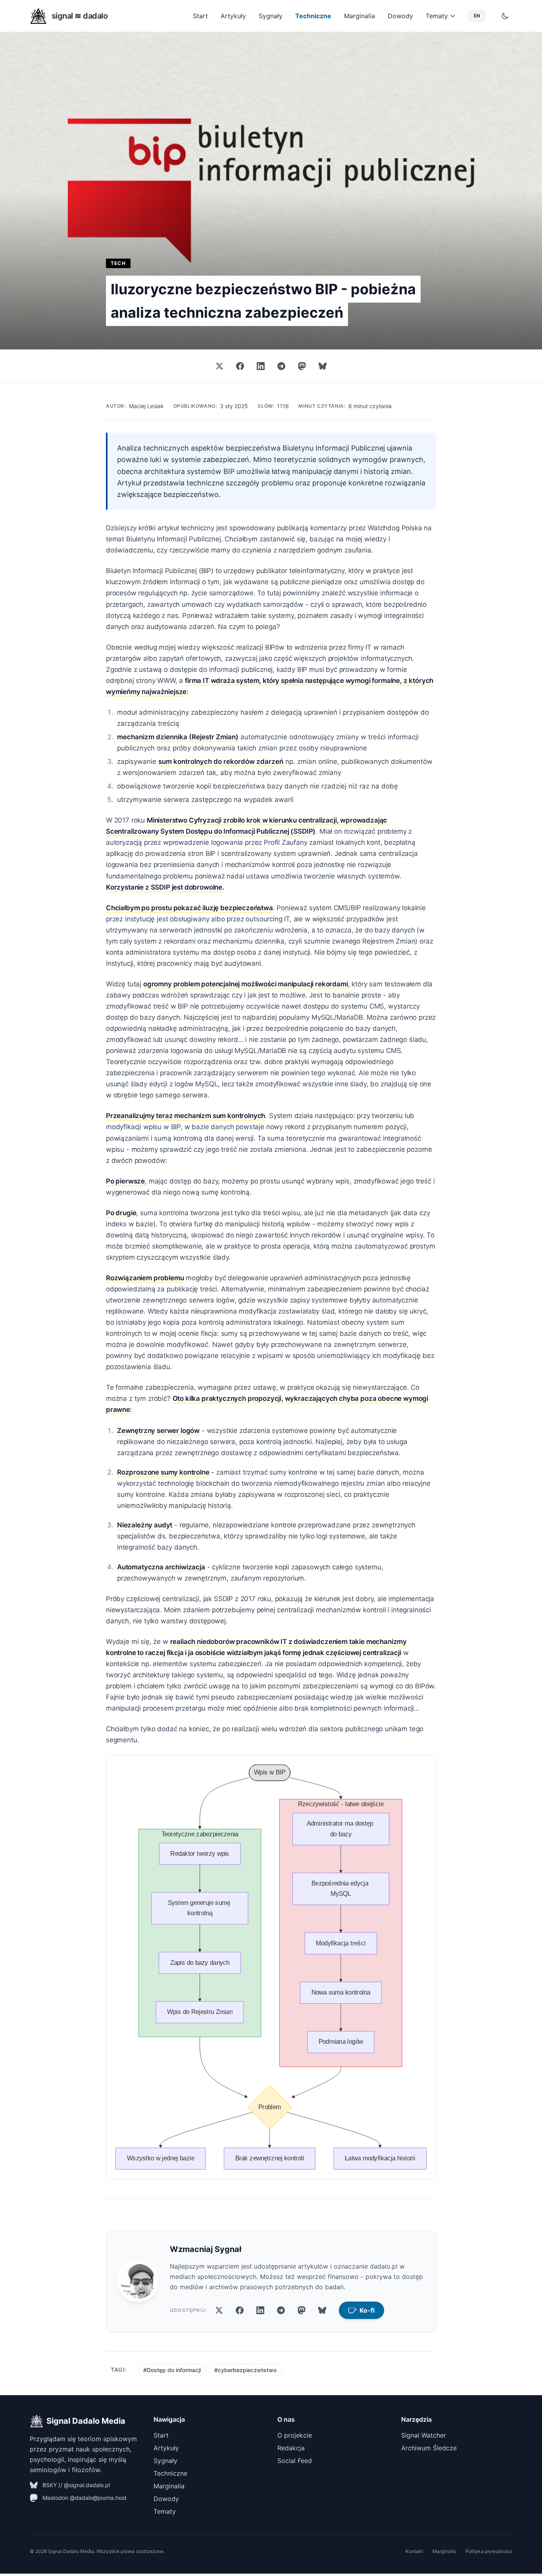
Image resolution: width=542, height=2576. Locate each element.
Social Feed (295, 2461)
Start (200, 16)
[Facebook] (240, 366)
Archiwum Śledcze (429, 2448)
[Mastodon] (302, 366)
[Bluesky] (323, 366)
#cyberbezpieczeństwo (245, 2370)
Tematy (437, 16)
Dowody (400, 16)
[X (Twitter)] (219, 366)
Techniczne (313, 16)
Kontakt (414, 2551)
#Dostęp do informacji (172, 2370)
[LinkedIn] (261, 366)
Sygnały (271, 16)
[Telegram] (281, 366)
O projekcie (295, 2435)
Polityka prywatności (489, 2551)
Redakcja (291, 2448)
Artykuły (233, 16)
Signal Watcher (424, 2435)
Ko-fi (367, 2310)
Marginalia (359, 16)
